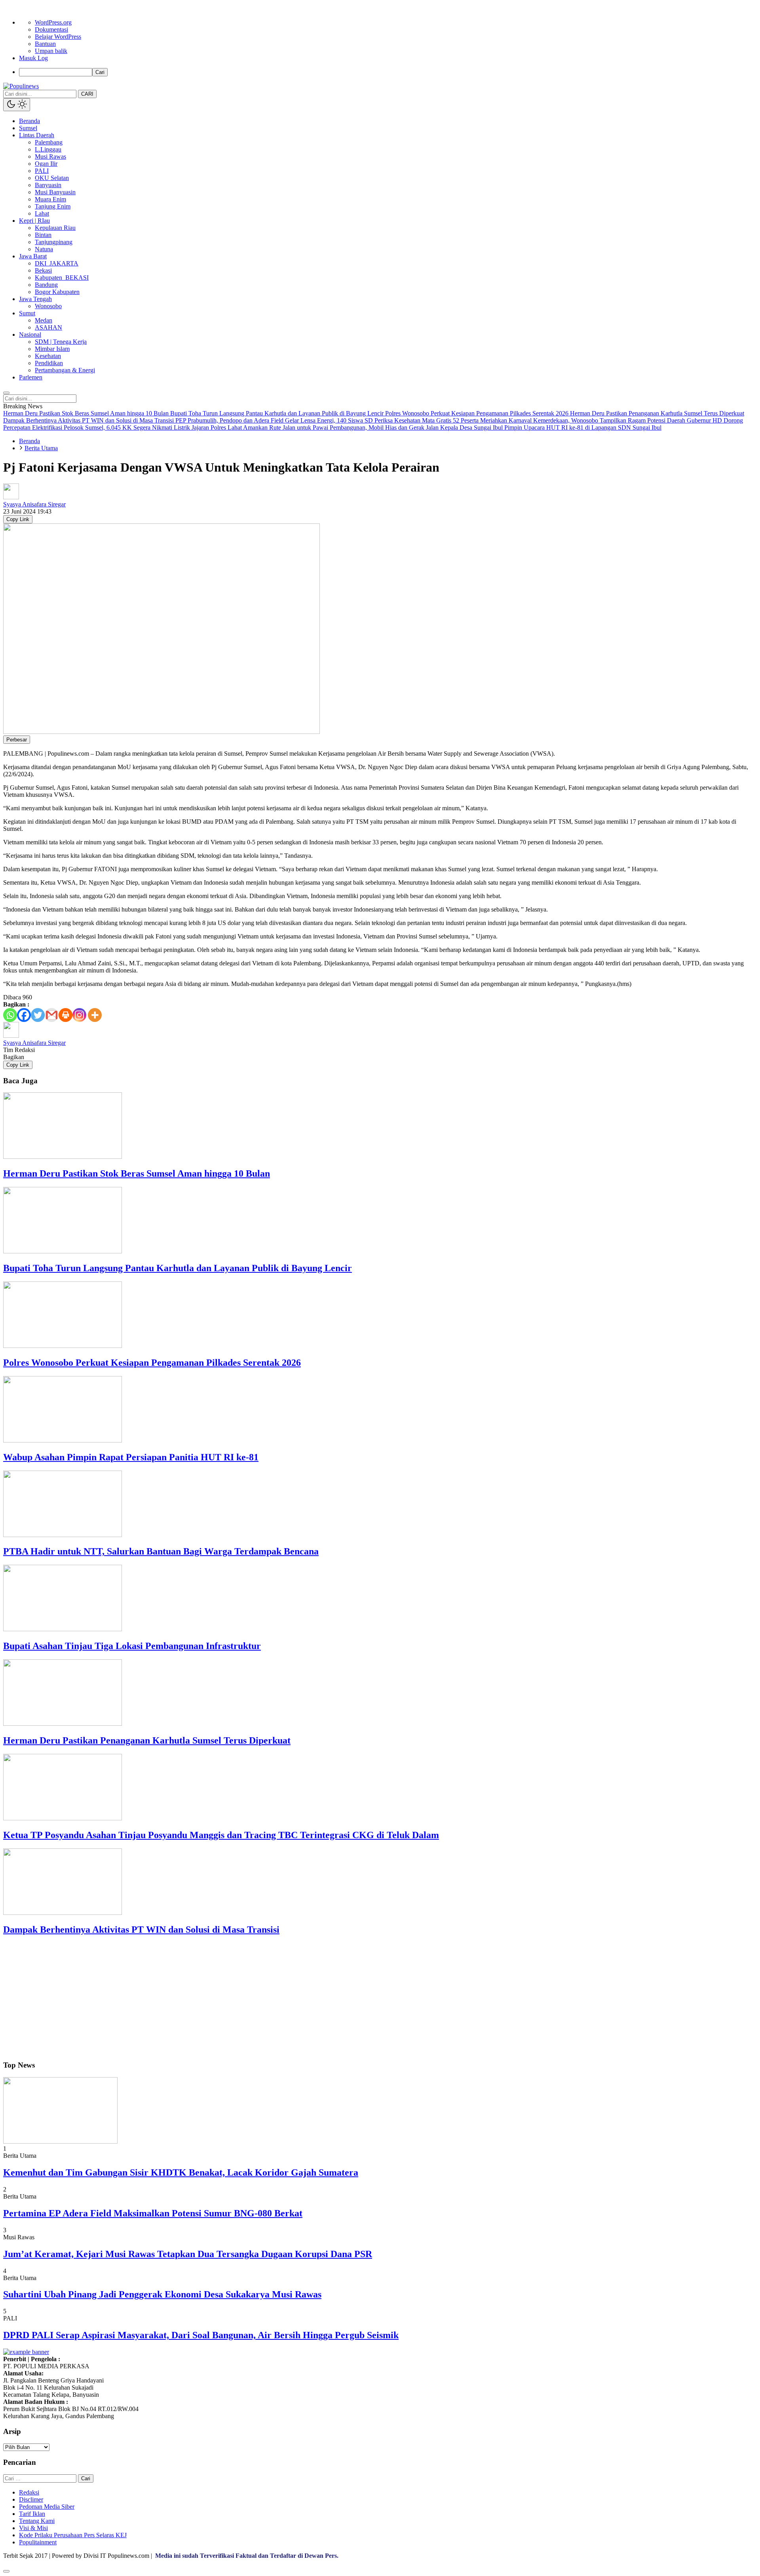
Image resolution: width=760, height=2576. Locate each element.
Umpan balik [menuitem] (51, 51)
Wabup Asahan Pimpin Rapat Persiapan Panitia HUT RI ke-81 (131, 1457)
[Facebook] (24, 1015)
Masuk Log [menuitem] (33, 58)
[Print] (66, 1015)
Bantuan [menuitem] (45, 44)
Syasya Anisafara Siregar (34, 504)
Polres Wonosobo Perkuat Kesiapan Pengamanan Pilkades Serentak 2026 (152, 1363)
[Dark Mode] (17, 105)
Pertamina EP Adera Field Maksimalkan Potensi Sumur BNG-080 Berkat (153, 2213)
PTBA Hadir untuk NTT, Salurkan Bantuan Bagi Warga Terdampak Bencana (161, 1551)
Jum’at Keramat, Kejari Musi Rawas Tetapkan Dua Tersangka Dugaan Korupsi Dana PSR (188, 2254)
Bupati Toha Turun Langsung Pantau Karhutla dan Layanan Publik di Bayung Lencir (178, 1268)
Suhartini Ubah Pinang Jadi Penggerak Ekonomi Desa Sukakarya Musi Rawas (162, 2294)
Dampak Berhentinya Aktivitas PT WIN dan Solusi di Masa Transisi (141, 1930)
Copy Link (18, 519)
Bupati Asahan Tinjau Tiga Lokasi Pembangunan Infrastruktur (132, 1646)
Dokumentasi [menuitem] (51, 29)
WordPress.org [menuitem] (53, 22)
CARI (87, 94)
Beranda (29, 441)
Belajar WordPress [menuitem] (58, 37)
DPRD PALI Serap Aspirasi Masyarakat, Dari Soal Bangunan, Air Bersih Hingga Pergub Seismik (201, 2335)
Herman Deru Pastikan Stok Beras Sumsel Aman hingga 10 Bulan (137, 1173)
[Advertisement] (241, 1998)
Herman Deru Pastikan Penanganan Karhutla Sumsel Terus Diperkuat (147, 1740)
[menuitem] (388, 72)
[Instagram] (79, 1015)
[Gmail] (52, 1015)
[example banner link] (26, 2352)
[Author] (11, 497)
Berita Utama (41, 448)
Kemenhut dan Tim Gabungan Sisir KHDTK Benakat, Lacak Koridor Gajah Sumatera (181, 2172)
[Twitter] (38, 1015)
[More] (95, 1015)
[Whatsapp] (10, 1015)
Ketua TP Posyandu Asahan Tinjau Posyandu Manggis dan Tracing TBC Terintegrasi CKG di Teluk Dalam (221, 1835)
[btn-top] (6, 2571)
